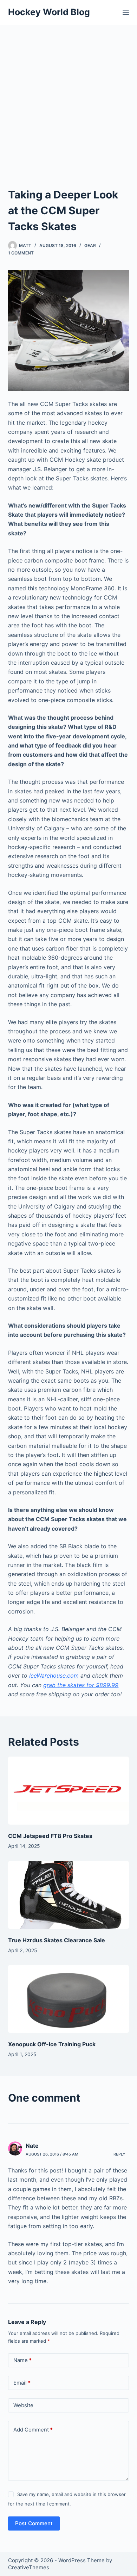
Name (22, 2360)
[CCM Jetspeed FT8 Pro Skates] (68, 1791)
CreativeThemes (29, 2567)
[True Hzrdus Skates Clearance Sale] (68, 1895)
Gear (90, 245)
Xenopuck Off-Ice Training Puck (52, 2044)
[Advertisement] (68, 97)
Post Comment (34, 2523)
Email (22, 2383)
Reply (119, 2154)
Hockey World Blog (49, 12)
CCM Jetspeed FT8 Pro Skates (50, 1836)
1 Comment (21, 253)
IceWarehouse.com (54, 1676)
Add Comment (33, 2430)
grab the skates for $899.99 (81, 1685)
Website (23, 2405)
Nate (32, 2146)
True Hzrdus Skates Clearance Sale (57, 1940)
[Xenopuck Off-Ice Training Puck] (68, 1999)
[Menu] (126, 12)
